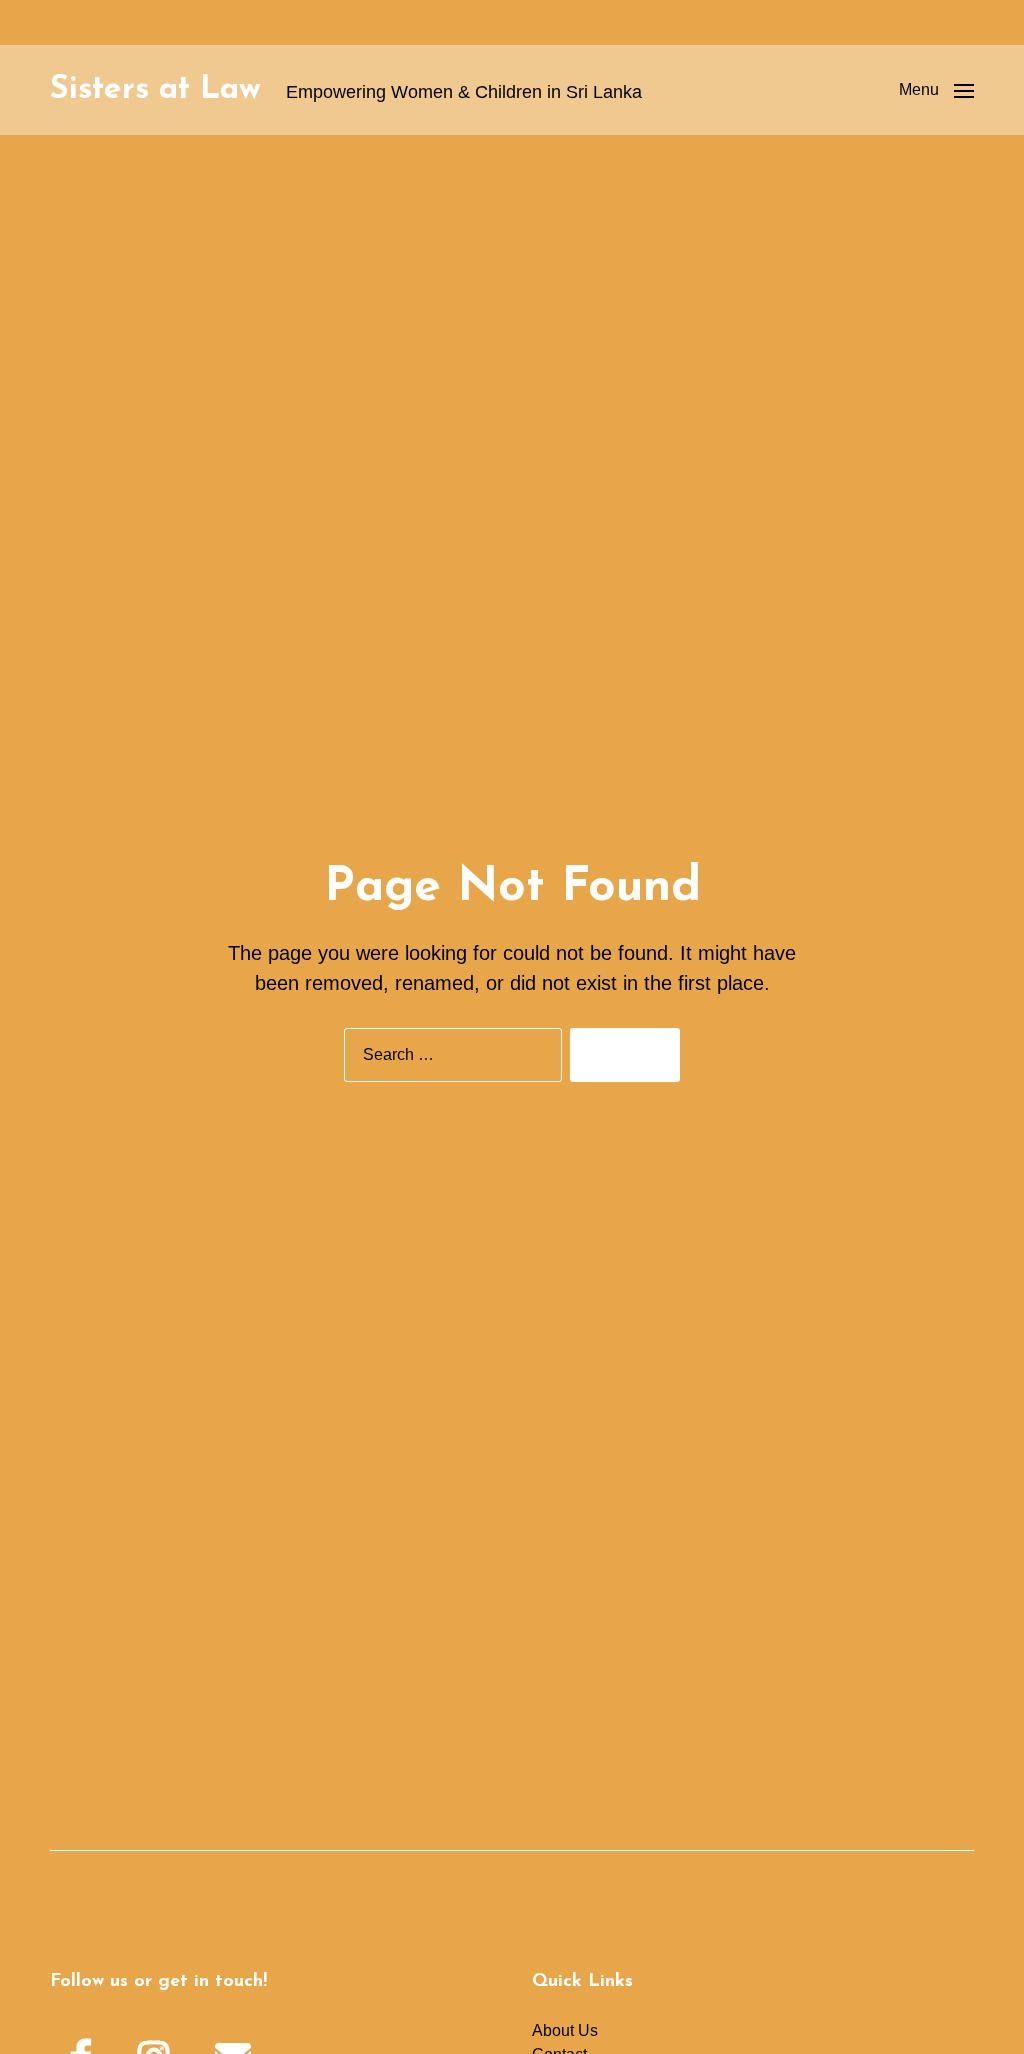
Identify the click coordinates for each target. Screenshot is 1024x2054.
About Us (565, 2030)
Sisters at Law (155, 90)
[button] (936, 90)
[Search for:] (449, 1059)
